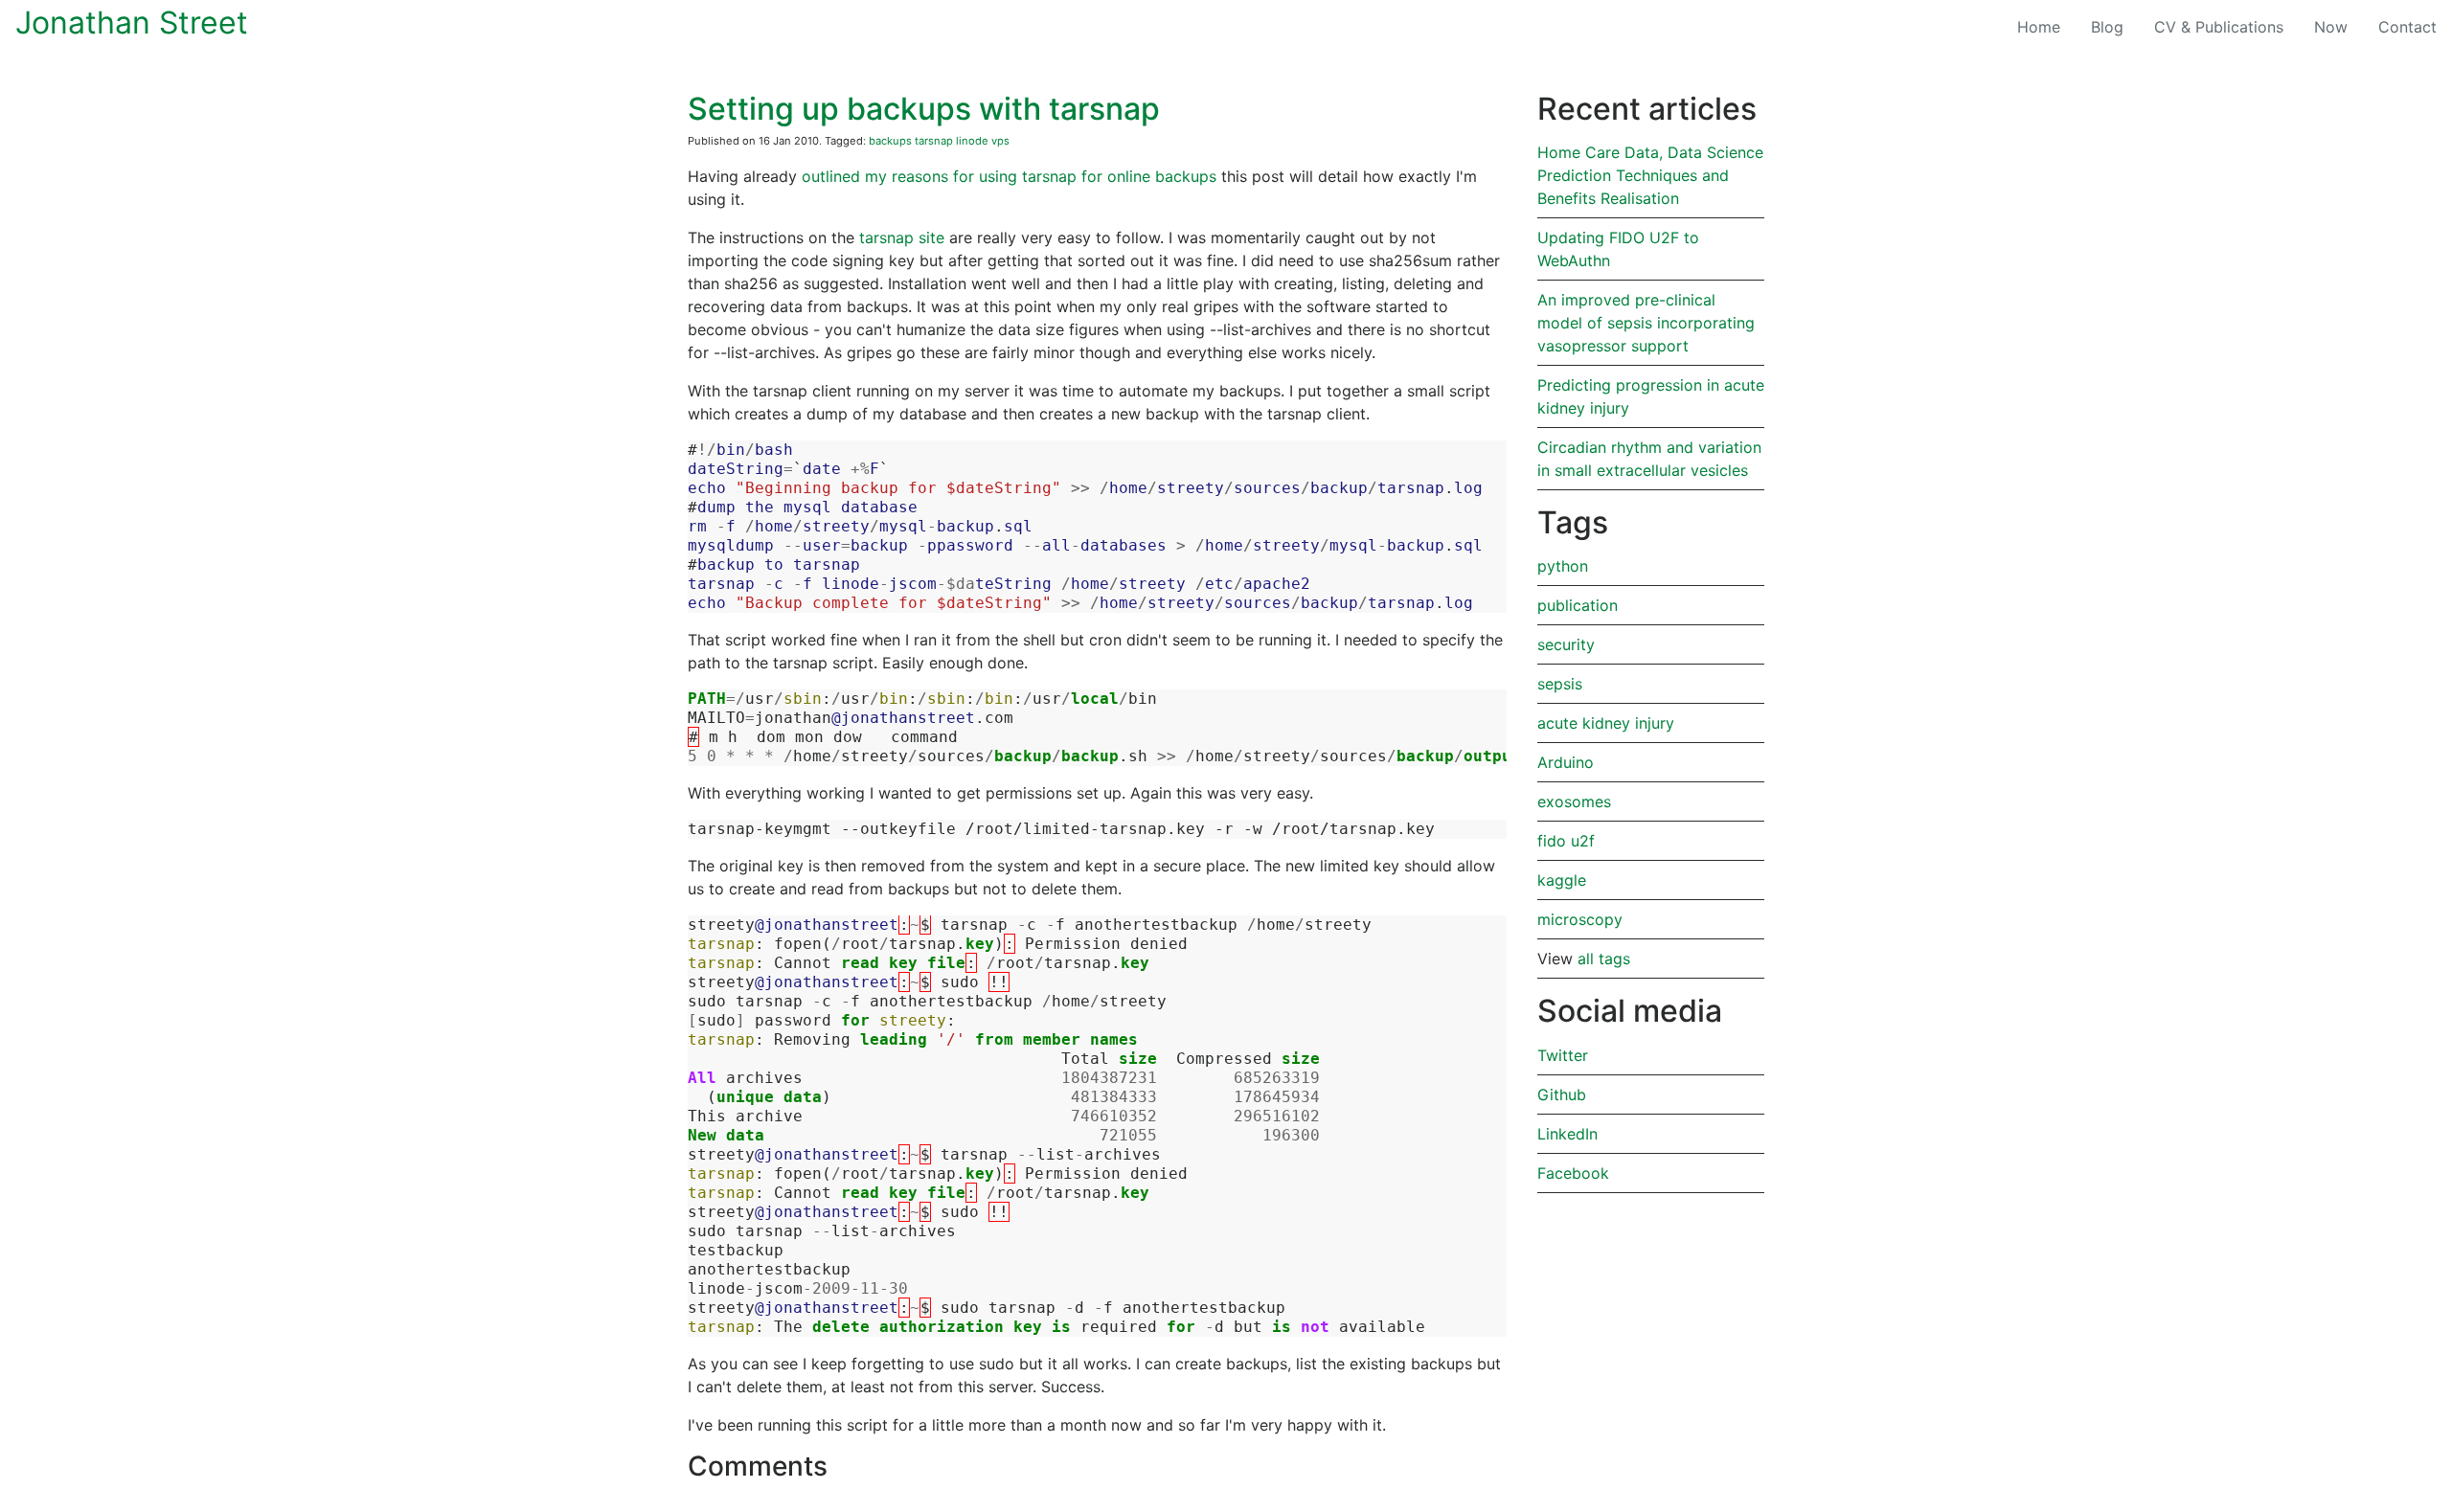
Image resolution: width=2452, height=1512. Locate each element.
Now (2331, 27)
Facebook (1573, 1173)
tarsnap (934, 141)
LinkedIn (1567, 1134)
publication (1578, 605)
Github (1562, 1095)
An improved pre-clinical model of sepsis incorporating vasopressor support (1646, 323)
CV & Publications (2219, 27)
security (1566, 644)
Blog (2115, 26)
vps (1000, 141)
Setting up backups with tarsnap (924, 109)
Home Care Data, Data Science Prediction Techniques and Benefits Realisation (1650, 175)
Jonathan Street (132, 23)
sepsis (1560, 684)
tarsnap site (902, 237)
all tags (1604, 959)
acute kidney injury (1606, 723)
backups (890, 141)
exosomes (1574, 801)
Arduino (1566, 762)
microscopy (1580, 919)
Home (2039, 27)
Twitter (1563, 1055)
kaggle (1562, 880)
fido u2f (1566, 841)
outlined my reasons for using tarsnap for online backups (1009, 176)
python (1563, 566)
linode (972, 141)
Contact (2407, 27)
